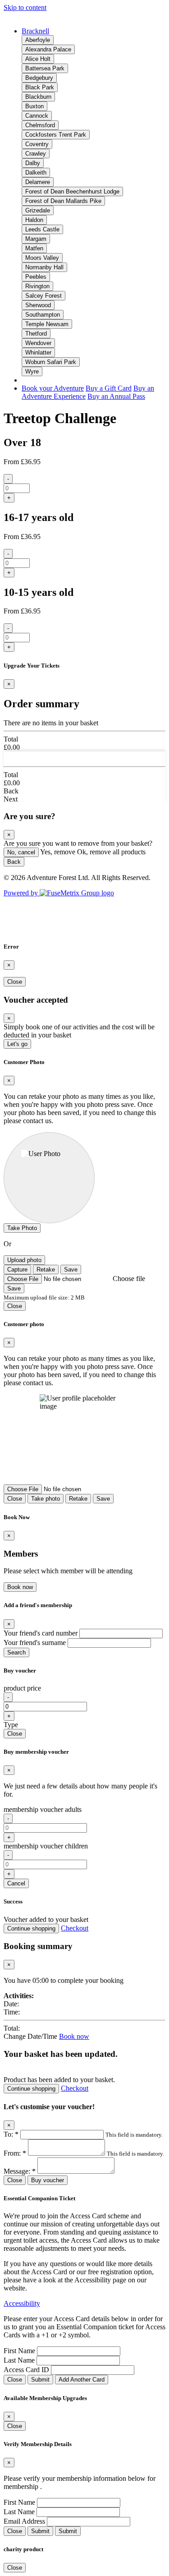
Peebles (36, 277)
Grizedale (38, 210)
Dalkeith (36, 173)
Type (11, 1725)
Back (14, 862)
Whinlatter (38, 353)
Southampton (43, 315)
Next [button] (11, 799)
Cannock (37, 116)
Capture (17, 1270)
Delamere (38, 182)
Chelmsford (40, 125)
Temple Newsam (47, 324)
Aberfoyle (38, 40)
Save (71, 1270)
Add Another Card (82, 2380)
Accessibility (22, 2303)
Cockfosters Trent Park (56, 135)
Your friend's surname (35, 1643)
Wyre (32, 371)
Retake (46, 1270)
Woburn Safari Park (51, 362)
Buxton (34, 106)
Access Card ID (26, 2370)
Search (16, 1652)
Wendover (38, 343)
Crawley (36, 154)
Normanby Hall (44, 267)
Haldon (34, 220)
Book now (20, 1587)
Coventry (37, 144)
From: (15, 2153)
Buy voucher (48, 2180)
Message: (20, 2171)
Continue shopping (31, 1929)
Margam (36, 239)
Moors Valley (42, 258)
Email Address (24, 2521)
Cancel (16, 1883)
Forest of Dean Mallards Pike (63, 201)
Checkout (75, 1928)
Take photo (46, 1499)
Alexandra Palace (48, 49)
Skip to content (25, 7)
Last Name (19, 2360)
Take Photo (22, 1228)
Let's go (17, 1044)
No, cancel (21, 852)
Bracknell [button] (35, 31)
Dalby (33, 163)
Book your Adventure (53, 388)
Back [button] (11, 791)
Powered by (22, 893)
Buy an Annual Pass (116, 396)
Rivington (37, 286)
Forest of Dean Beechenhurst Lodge (72, 191)
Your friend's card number (41, 1633)
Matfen (34, 248)
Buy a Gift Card (109, 388)
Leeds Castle (42, 229)
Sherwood (38, 305)
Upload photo (24, 1260)
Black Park (40, 87)
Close (15, 982)
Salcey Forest (43, 296)
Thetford (36, 334)
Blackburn (38, 97)
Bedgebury (39, 78)
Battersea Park (45, 68)
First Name (19, 2351)
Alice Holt (38, 59)
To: (11, 2134)
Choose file (129, 1279)
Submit (40, 2380)
